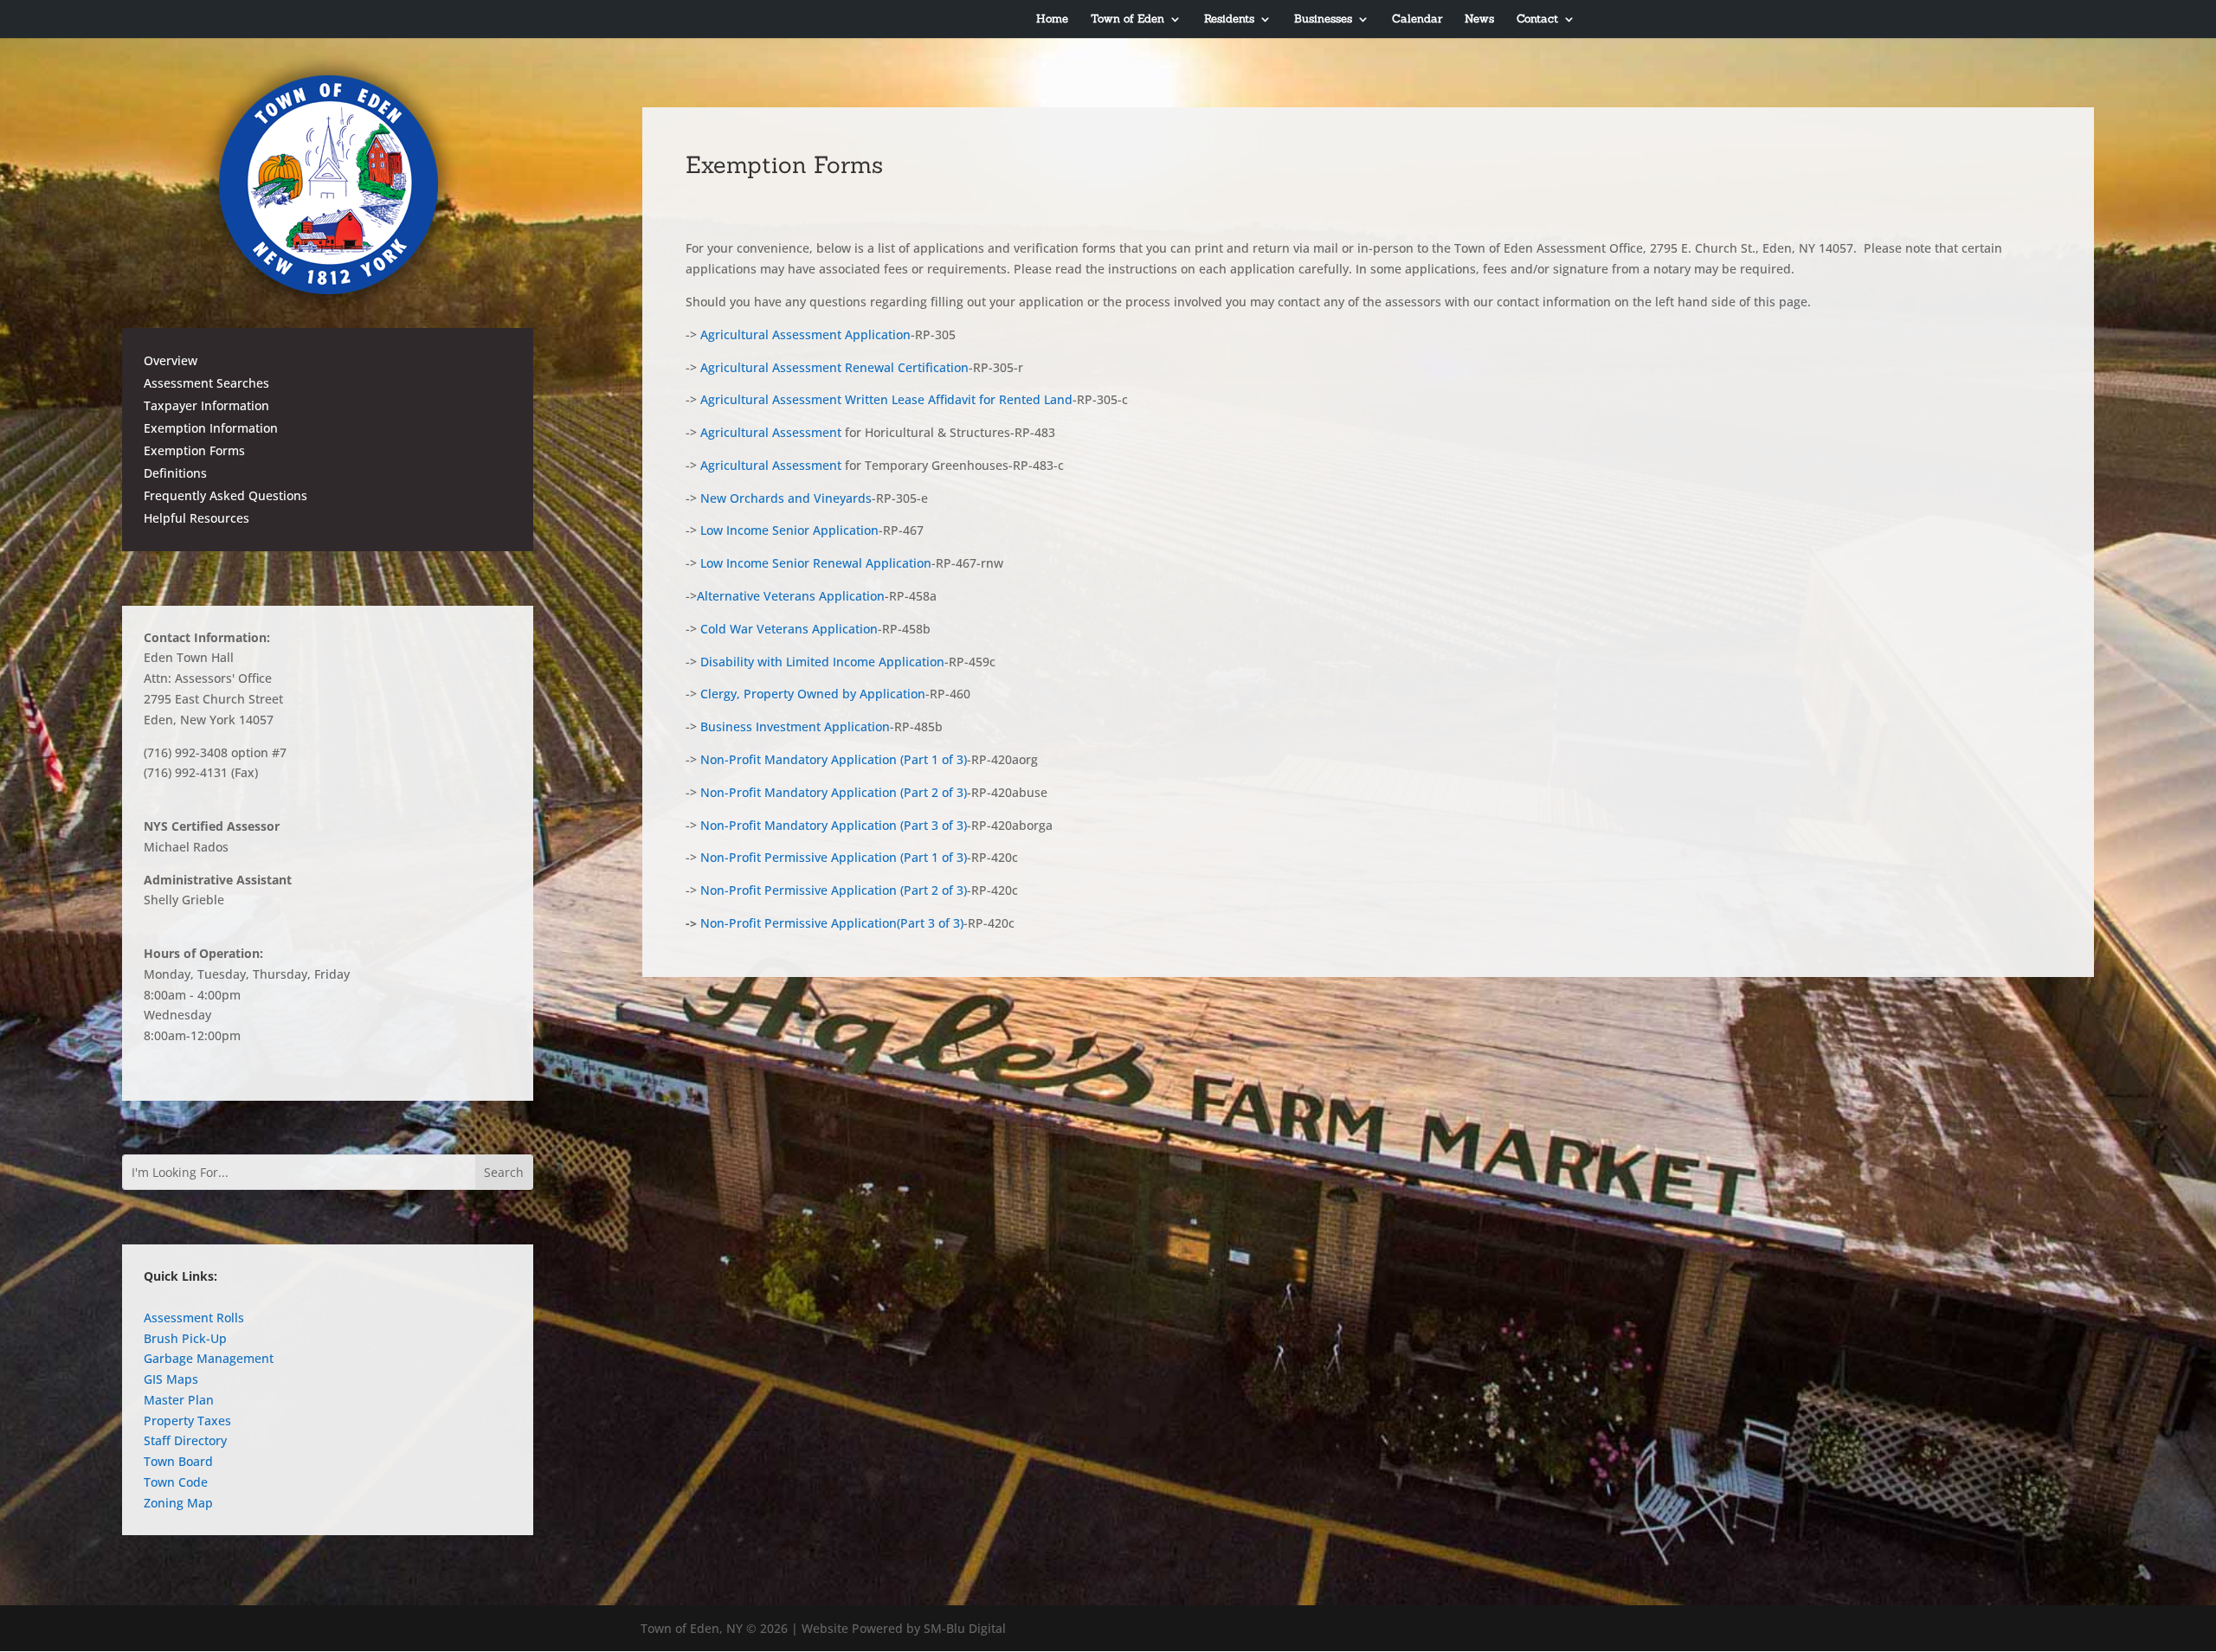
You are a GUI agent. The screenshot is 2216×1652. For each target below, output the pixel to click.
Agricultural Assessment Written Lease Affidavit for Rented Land (886, 399)
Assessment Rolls (194, 1318)
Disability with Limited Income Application (822, 662)
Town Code (176, 1482)
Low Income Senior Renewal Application (816, 563)
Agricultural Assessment (773, 432)
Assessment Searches (206, 383)
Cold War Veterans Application (789, 629)
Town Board (178, 1461)
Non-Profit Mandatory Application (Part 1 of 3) (834, 759)
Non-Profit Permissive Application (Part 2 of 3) (834, 890)
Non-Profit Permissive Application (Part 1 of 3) (834, 857)
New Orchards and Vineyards (786, 498)
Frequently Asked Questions (225, 495)
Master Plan (179, 1400)
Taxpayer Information (206, 405)
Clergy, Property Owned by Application (813, 694)
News (1479, 19)
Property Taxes (187, 1421)
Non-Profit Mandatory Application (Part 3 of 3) (834, 825)
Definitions (175, 473)
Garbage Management (209, 1358)
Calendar (1417, 19)
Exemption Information (211, 428)
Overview (171, 360)
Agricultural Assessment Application (805, 334)
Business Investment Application (795, 726)
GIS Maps (171, 1379)
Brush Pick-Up (185, 1338)
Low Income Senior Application (789, 530)
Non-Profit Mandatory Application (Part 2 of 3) (834, 792)
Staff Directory (185, 1440)
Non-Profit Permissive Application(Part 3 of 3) (832, 923)
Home (1052, 19)
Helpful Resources (196, 518)
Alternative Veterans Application (791, 596)
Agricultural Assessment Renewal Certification (834, 367)
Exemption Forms (194, 450)
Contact (1537, 19)
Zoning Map (178, 1503)
